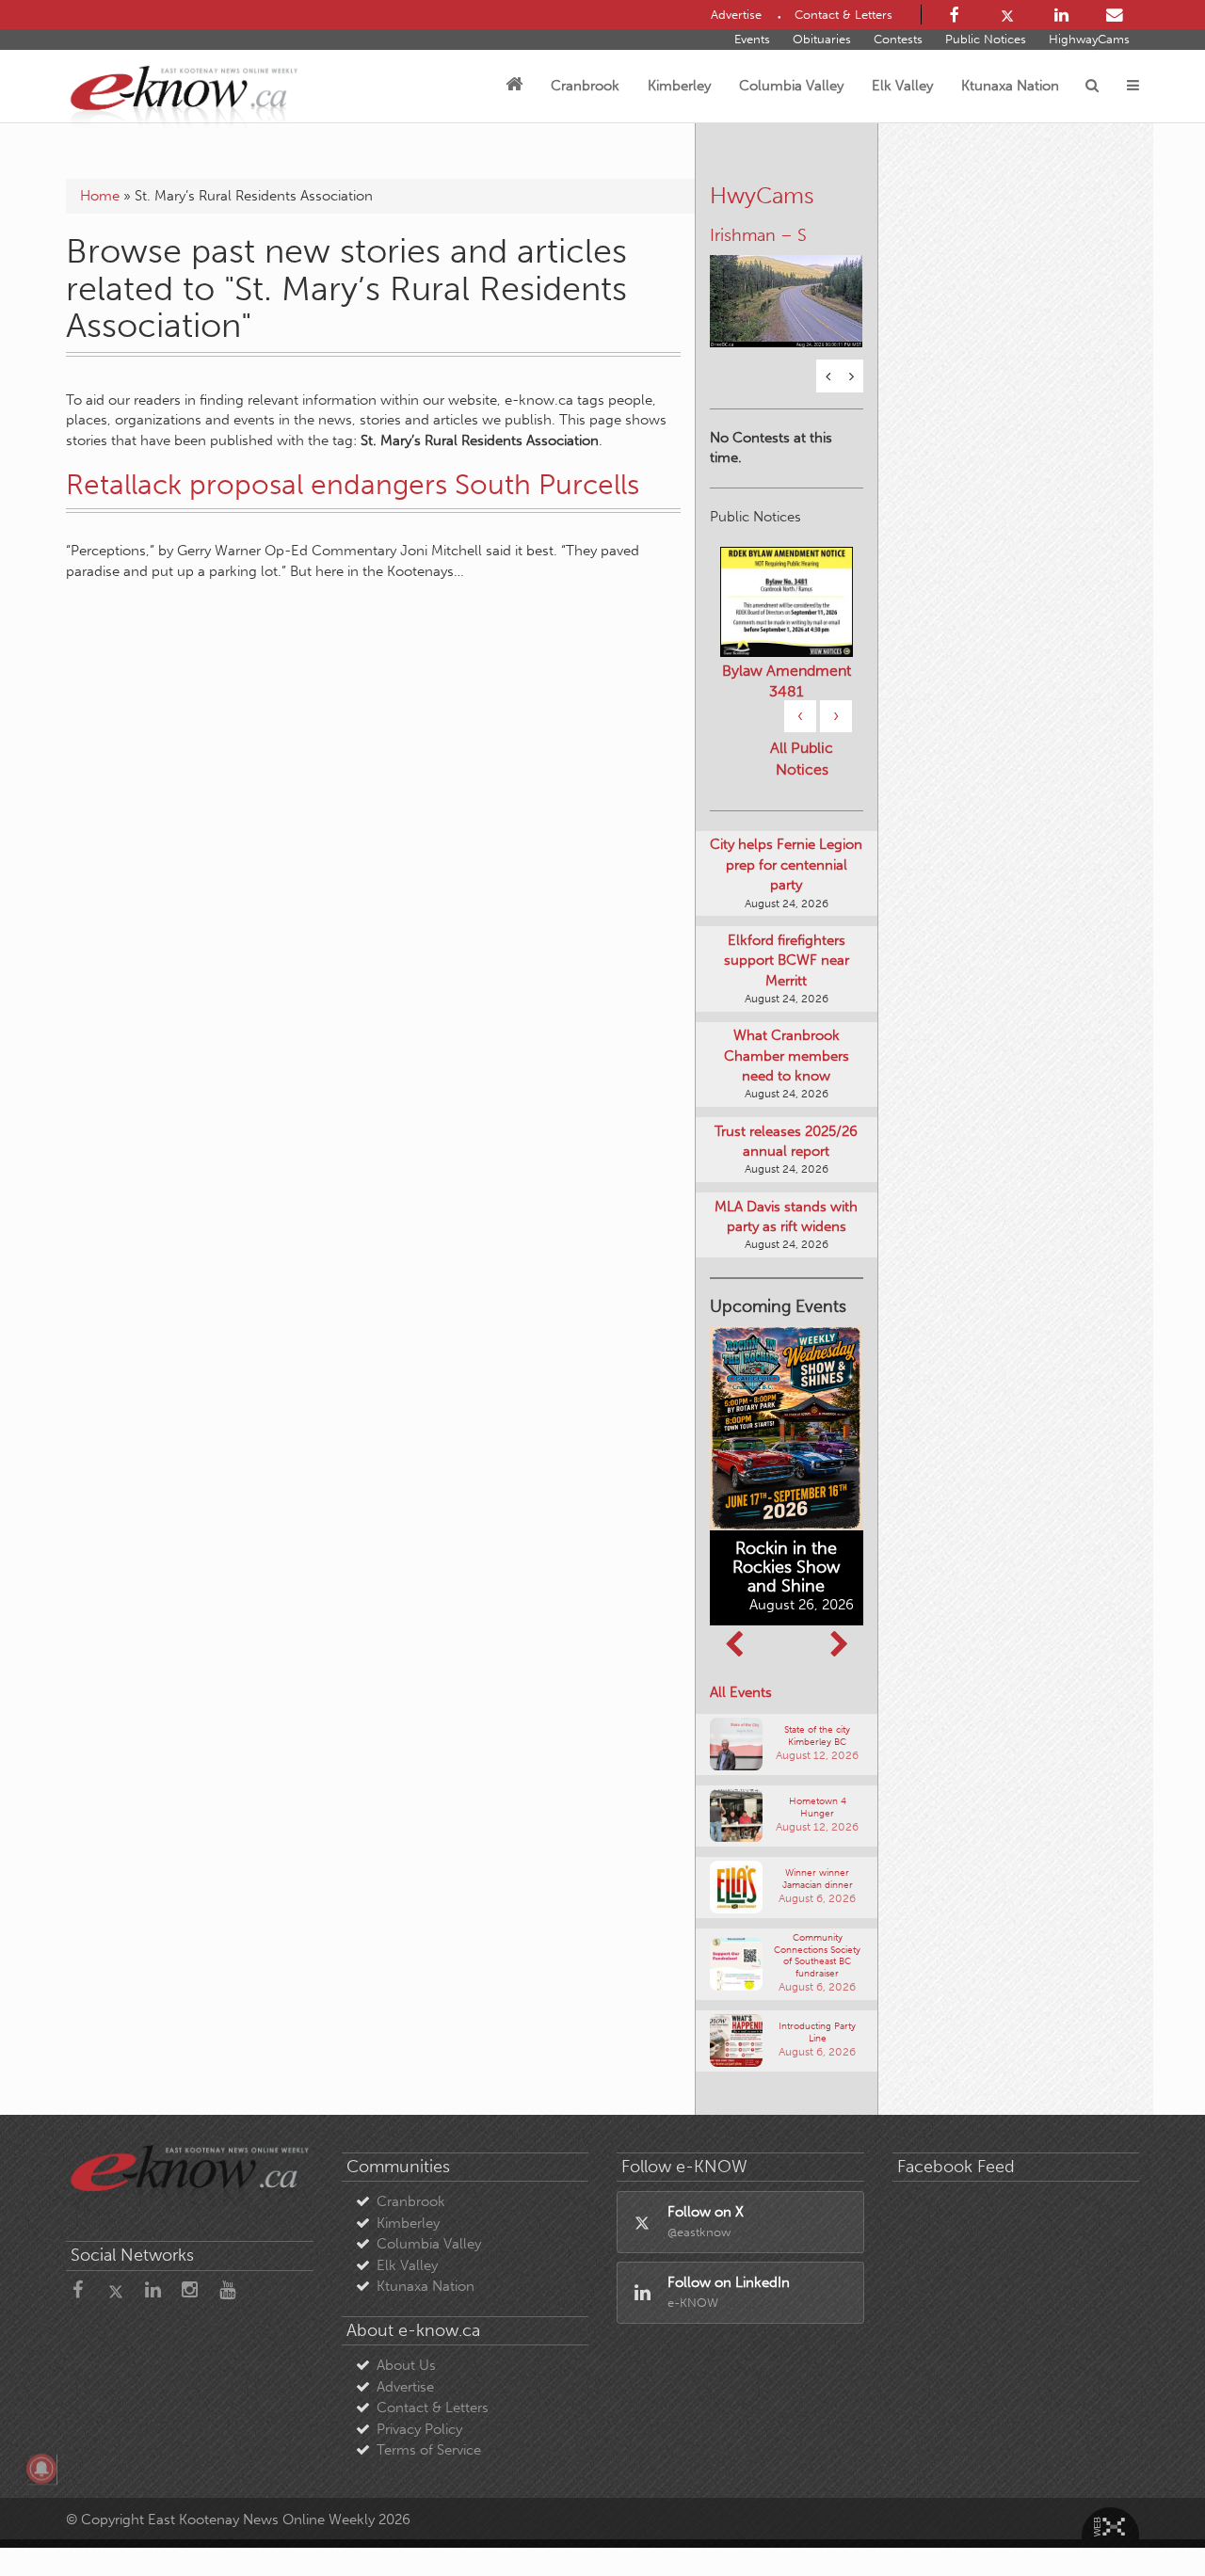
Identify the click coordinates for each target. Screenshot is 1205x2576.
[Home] (514, 86)
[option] (787, 289)
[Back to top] (1148, 2519)
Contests (898, 39)
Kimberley (679, 86)
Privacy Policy (419, 2429)
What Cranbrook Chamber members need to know (787, 1056)
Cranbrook (585, 86)
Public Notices (986, 39)
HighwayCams (1089, 39)
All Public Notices (802, 759)
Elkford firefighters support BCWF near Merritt (787, 960)
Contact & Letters (433, 2408)
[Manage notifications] (41, 2469)
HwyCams (762, 195)
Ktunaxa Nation (1010, 86)
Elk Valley (902, 86)
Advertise (405, 2387)
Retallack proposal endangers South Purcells (353, 485)
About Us (406, 2365)
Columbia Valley (791, 86)
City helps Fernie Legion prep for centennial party (786, 864)
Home (100, 196)
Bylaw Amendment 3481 (787, 681)
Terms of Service (429, 2450)
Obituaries (822, 39)
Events (752, 39)
